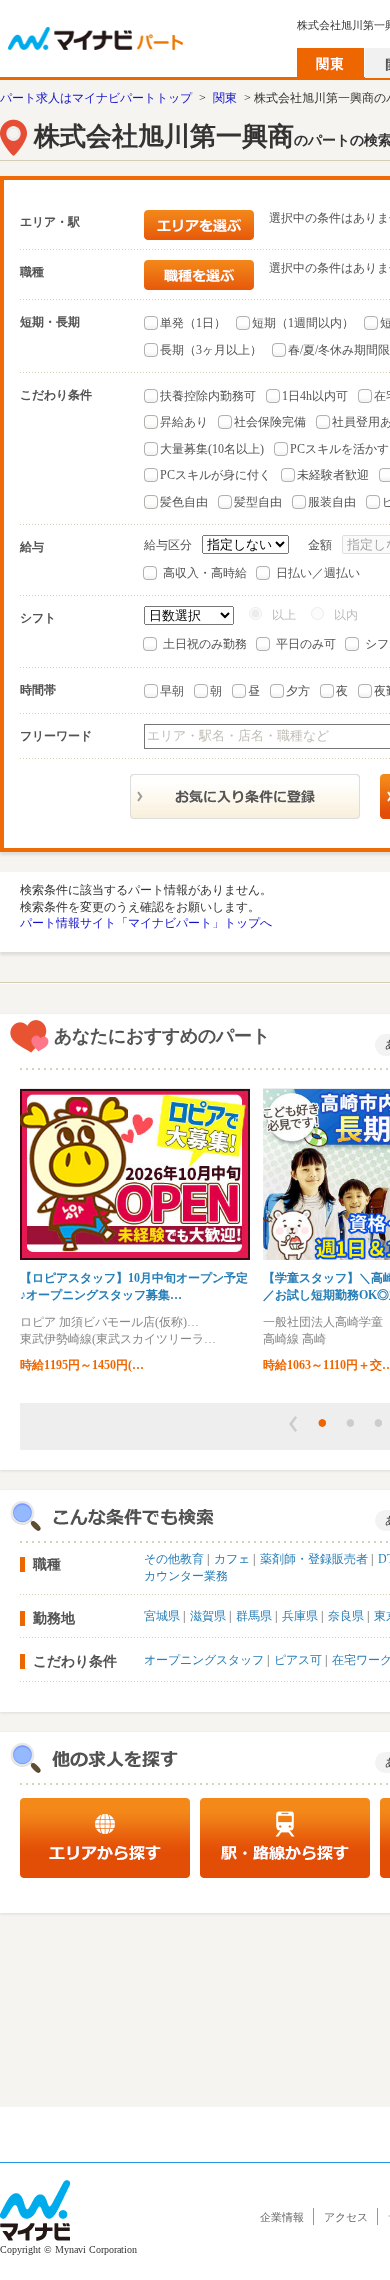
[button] (293, 1424)
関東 (225, 98)
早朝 (172, 691)
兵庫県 (300, 1616)
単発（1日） (193, 323)
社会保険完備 (270, 422)
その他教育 (174, 1559)
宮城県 (162, 1616)
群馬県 (254, 1616)
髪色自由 (184, 502)
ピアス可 (298, 1660)
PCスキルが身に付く (215, 475)
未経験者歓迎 (333, 475)
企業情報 (282, 2217)
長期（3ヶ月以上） (211, 350)
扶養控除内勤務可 (208, 396)
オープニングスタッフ (204, 1660)
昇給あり (184, 422)
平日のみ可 (306, 644)
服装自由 (332, 502)
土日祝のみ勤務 (205, 644)
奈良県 (346, 1616)
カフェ (232, 1559)
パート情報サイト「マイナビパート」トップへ (146, 923)
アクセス (346, 2217)
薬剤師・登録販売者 (314, 1559)
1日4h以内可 (315, 396)
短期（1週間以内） (303, 323)
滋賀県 (208, 1616)
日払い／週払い (318, 573)
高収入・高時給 (205, 573)
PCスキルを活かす (339, 449)
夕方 (298, 691)
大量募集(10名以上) (212, 449)
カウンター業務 (186, 1576)
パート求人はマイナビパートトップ (96, 98)
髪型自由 (258, 502)
